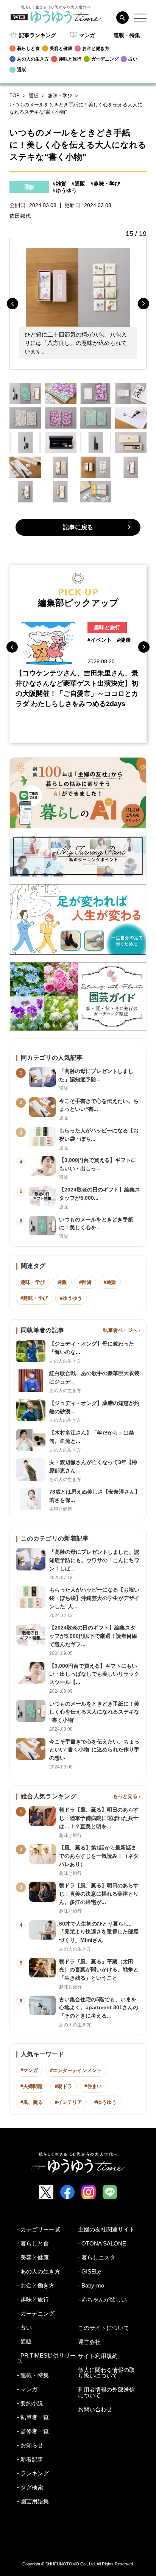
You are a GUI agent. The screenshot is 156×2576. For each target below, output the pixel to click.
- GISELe (90, 2271)
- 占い (24, 2327)
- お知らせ (30, 2445)
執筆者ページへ (120, 1330)
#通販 (78, 184)
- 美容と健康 (33, 2257)
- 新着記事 (30, 2459)
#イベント (100, 640)
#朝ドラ (64, 2086)
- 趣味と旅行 (33, 2299)
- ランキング (33, 2473)
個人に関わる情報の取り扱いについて (106, 2373)
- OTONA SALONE (102, 2243)
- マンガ (27, 2389)
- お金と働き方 (36, 2285)
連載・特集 (127, 35)
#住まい (93, 2086)
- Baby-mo (91, 2285)
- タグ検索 (30, 2487)
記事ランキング (37, 35)
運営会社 (89, 2342)
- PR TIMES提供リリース (46, 2358)
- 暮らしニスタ (97, 2257)
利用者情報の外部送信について (106, 2392)
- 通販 (24, 2341)
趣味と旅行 (107, 627)
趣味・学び (60, 96)
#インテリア (69, 2102)
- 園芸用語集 (33, 2501)
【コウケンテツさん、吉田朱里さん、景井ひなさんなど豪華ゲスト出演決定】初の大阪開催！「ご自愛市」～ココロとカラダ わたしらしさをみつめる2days (77, 688)
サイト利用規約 (98, 2356)
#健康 (124, 640)
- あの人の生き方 (39, 2271)
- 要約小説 (30, 2403)
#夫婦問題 (32, 2086)
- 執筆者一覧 (33, 2417)
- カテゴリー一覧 (39, 2229)
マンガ (87, 35)
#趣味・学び (105, 184)
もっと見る (125, 1796)
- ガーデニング (36, 2313)
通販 (34, 96)
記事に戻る (78, 527)
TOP (15, 96)
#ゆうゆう (65, 190)
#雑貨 (59, 184)
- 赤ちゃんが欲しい (102, 2299)
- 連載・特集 (33, 2375)
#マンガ (29, 2070)
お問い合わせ (95, 2409)
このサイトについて (104, 2328)
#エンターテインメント (76, 2070)
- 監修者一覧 (33, 2431)
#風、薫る (32, 2102)
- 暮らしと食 (33, 2243)
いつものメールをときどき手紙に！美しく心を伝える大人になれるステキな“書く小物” (76, 108)
